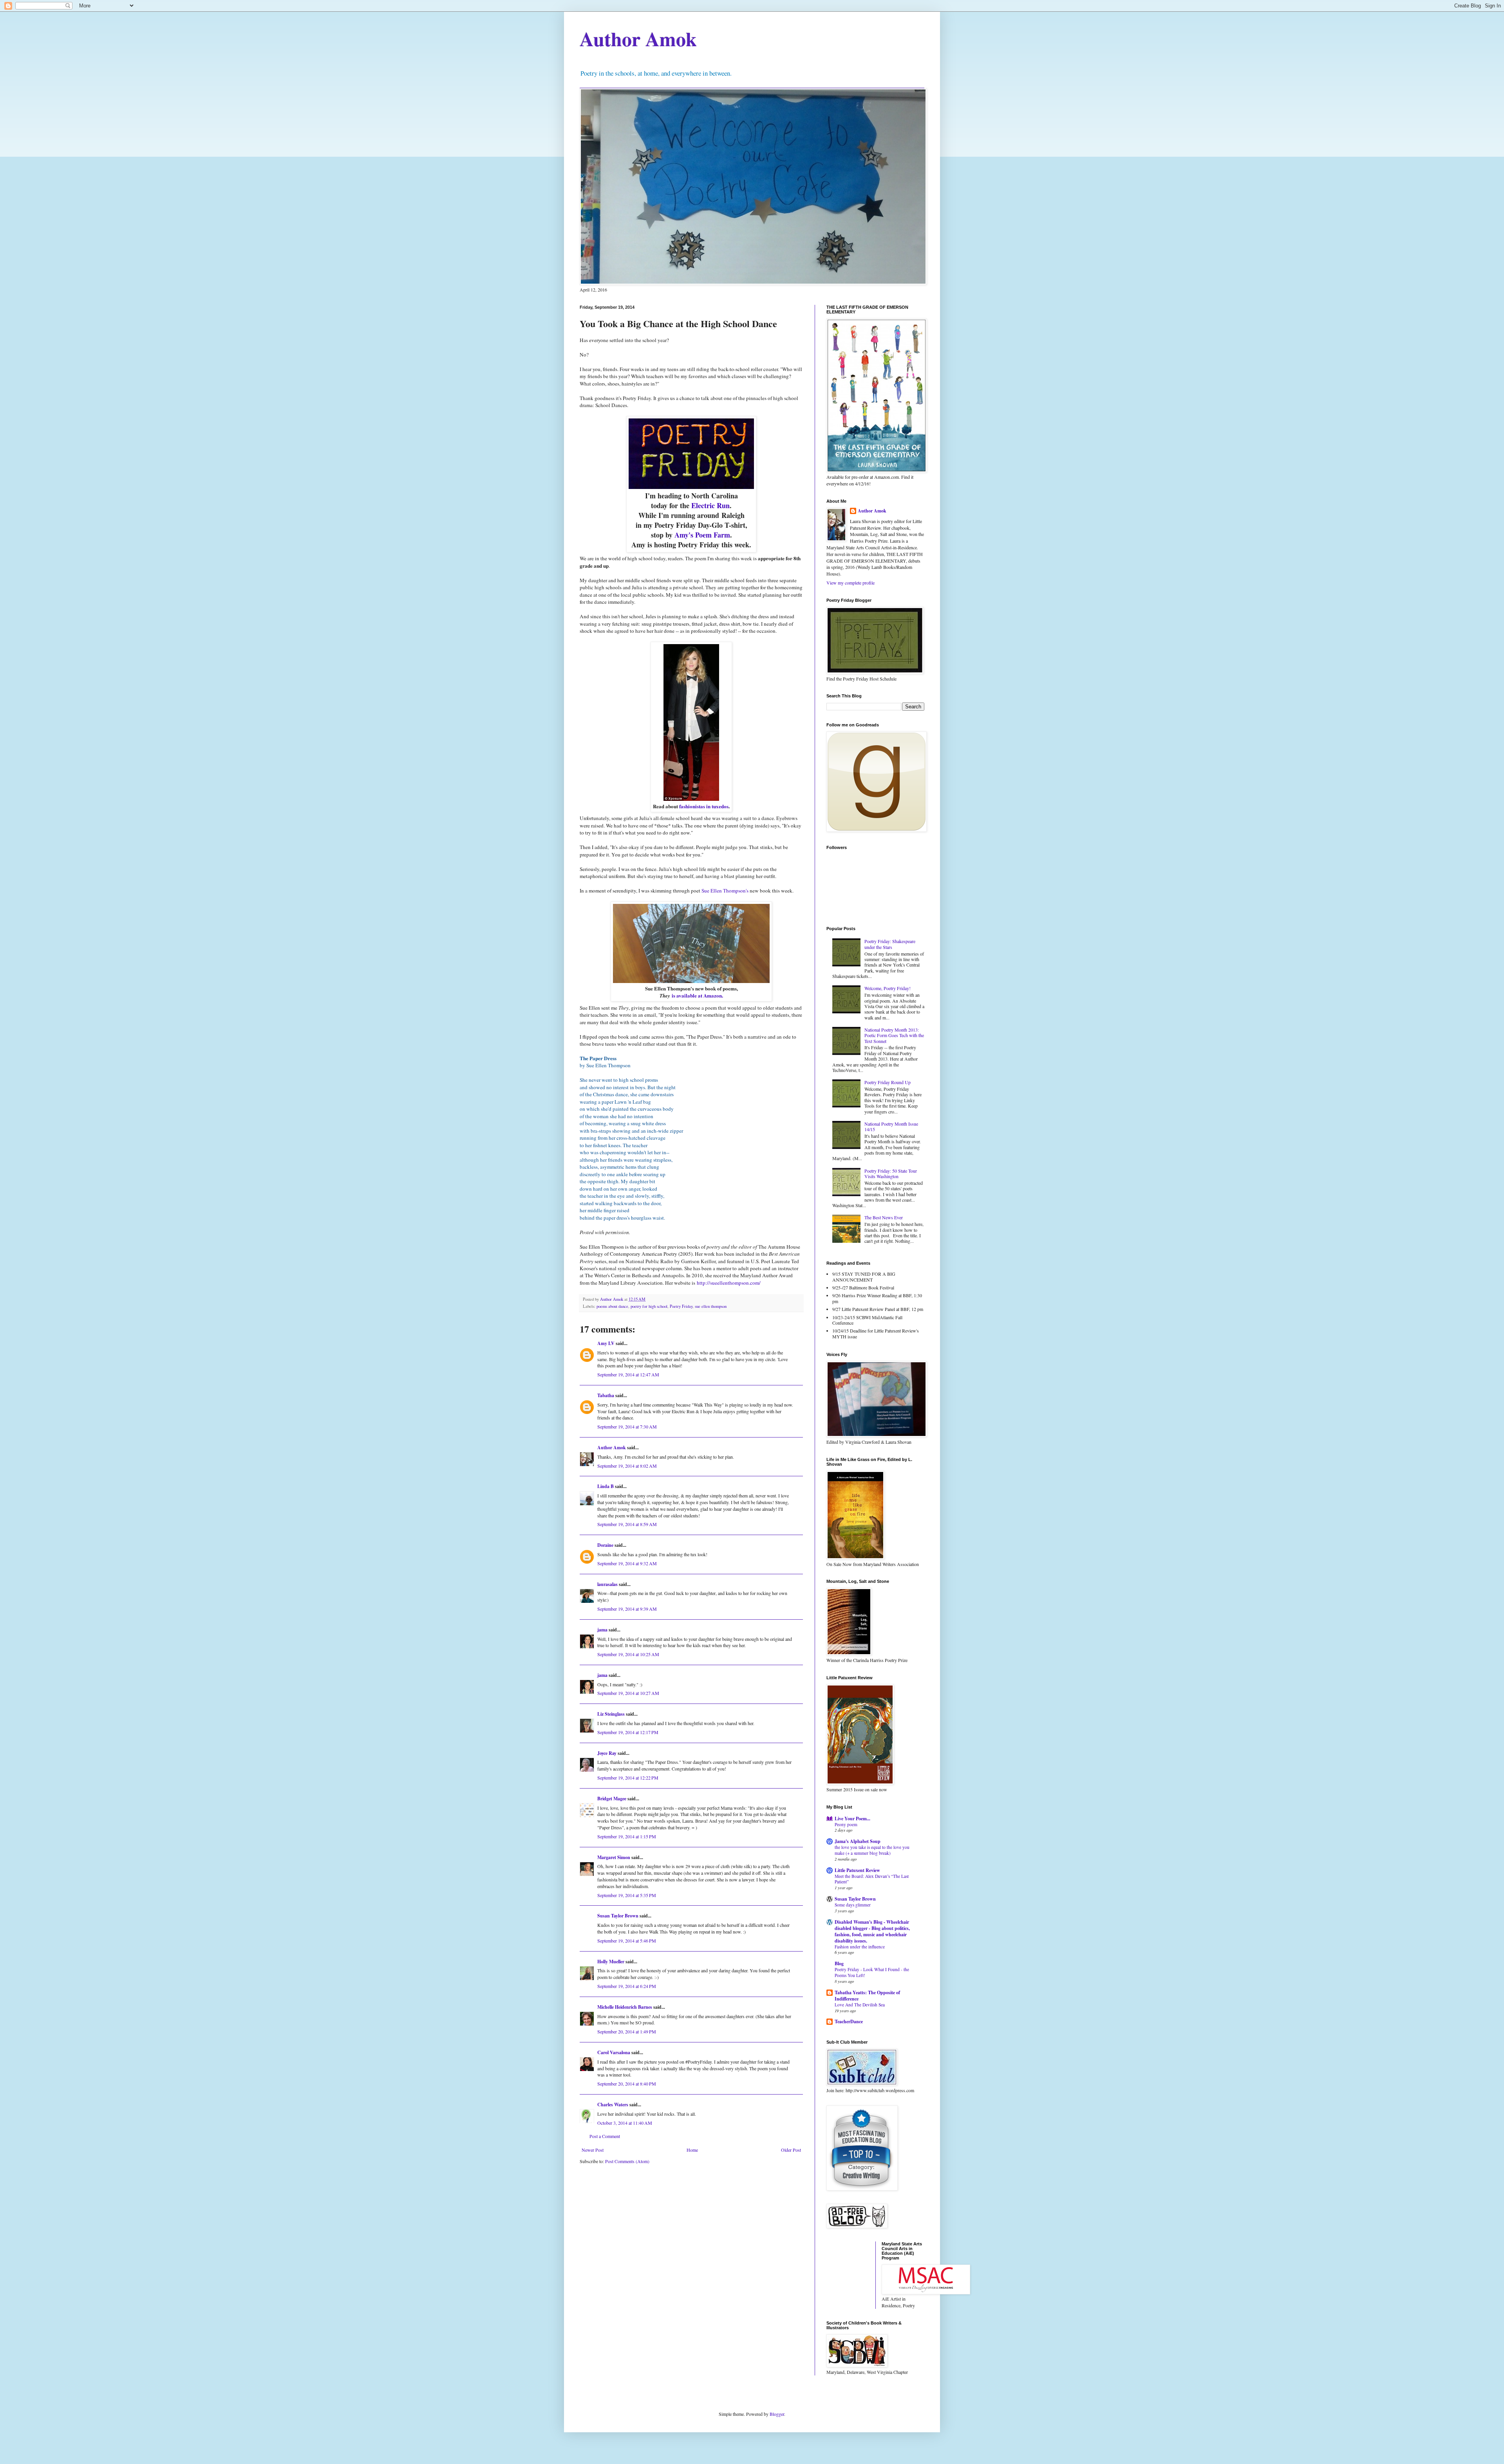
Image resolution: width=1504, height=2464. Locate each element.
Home (692, 2150)
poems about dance (612, 1306)
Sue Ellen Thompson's (726, 891)
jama (602, 1630)
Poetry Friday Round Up (888, 1082)
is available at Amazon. (697, 995)
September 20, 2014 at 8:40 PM (627, 2084)
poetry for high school (649, 1306)
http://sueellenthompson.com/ (729, 1283)
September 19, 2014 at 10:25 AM (628, 1654)
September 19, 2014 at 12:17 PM (628, 1732)
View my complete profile (851, 583)
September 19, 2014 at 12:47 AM (628, 1374)
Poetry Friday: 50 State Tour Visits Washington (891, 1173)
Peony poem (846, 1824)
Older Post (791, 2150)
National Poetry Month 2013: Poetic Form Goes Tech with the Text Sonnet (894, 1035)
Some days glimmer (853, 1905)
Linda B (606, 1486)
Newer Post (593, 2150)
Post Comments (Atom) (627, 2161)
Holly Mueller (611, 1962)
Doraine (605, 1545)
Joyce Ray (607, 1753)
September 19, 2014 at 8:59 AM (627, 1524)
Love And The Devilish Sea (860, 2005)
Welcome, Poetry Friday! (888, 988)
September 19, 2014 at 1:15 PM (627, 1836)
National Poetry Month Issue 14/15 (891, 1126)
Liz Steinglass (611, 1714)
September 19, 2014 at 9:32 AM (627, 1563)
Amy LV (606, 1343)
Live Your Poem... (852, 1819)
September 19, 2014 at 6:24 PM (627, 1986)
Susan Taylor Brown (618, 1916)
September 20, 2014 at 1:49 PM (627, 2031)
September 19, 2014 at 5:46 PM (627, 1941)
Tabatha (606, 1395)
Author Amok (638, 39)
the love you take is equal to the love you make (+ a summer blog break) (872, 1850)
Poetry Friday (681, 1306)
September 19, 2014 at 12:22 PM (628, 1778)
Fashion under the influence (860, 1947)
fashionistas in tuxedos (703, 806)
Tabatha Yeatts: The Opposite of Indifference (867, 1996)
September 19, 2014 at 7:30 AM (627, 1427)
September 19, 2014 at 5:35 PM (627, 1895)
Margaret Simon (614, 1857)
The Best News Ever (884, 1217)
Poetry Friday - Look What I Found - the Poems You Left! (872, 1972)
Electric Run (710, 505)
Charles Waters (613, 2105)
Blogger (777, 2414)
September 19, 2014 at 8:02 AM (627, 1466)
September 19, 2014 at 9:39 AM (627, 1609)
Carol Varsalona (614, 2052)
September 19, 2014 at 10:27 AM (628, 1693)
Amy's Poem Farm (702, 535)
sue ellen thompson (711, 1306)
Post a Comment (605, 2136)
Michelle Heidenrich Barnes (625, 2007)
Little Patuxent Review (857, 1870)
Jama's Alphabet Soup (858, 1841)
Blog (839, 1963)
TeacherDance (849, 2021)
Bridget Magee (612, 1799)
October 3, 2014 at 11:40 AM (625, 2123)
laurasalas (607, 1584)
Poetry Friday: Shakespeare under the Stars (890, 944)
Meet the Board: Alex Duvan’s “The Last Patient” (872, 1879)
